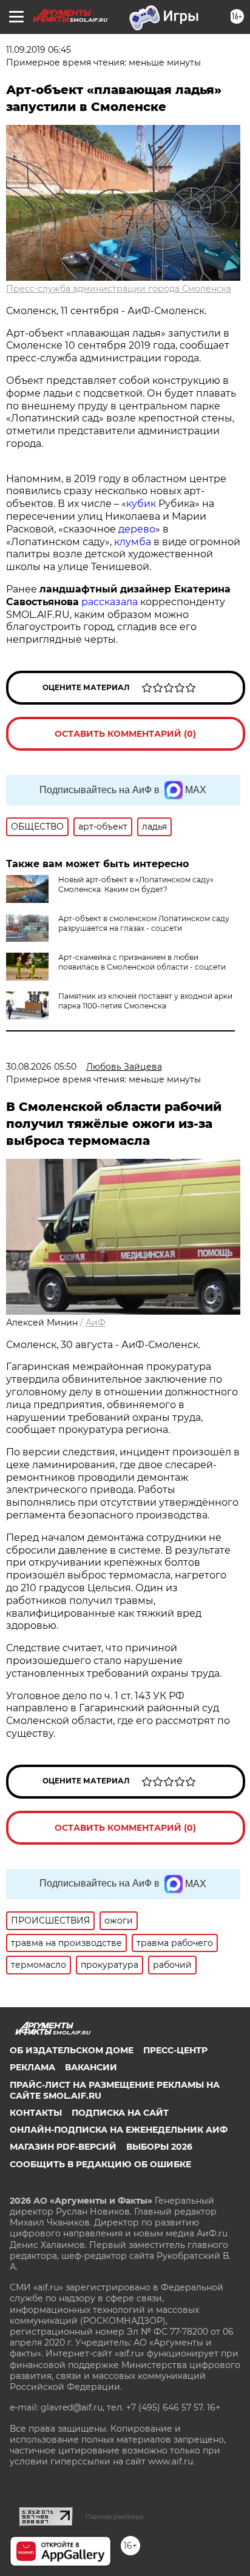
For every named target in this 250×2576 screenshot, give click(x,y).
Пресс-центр (175, 2050)
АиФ (96, 1323)
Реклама (32, 2067)
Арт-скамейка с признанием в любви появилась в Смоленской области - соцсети (142, 962)
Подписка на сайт (120, 2113)
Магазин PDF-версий (63, 2147)
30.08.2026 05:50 (41, 1067)
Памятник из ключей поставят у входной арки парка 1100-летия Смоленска (145, 1001)
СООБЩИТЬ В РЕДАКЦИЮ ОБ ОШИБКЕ (100, 2164)
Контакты (36, 2113)
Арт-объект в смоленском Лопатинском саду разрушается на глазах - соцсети (144, 923)
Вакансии (91, 2067)
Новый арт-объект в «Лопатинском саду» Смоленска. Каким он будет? (136, 884)
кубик (141, 504)
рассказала (110, 602)
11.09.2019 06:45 (39, 50)
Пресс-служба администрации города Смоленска (119, 289)
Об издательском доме (72, 2050)
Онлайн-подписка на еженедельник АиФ (119, 2130)
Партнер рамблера (114, 2517)
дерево (137, 529)
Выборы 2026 (159, 2147)
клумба (133, 542)
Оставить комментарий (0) (125, 734)
